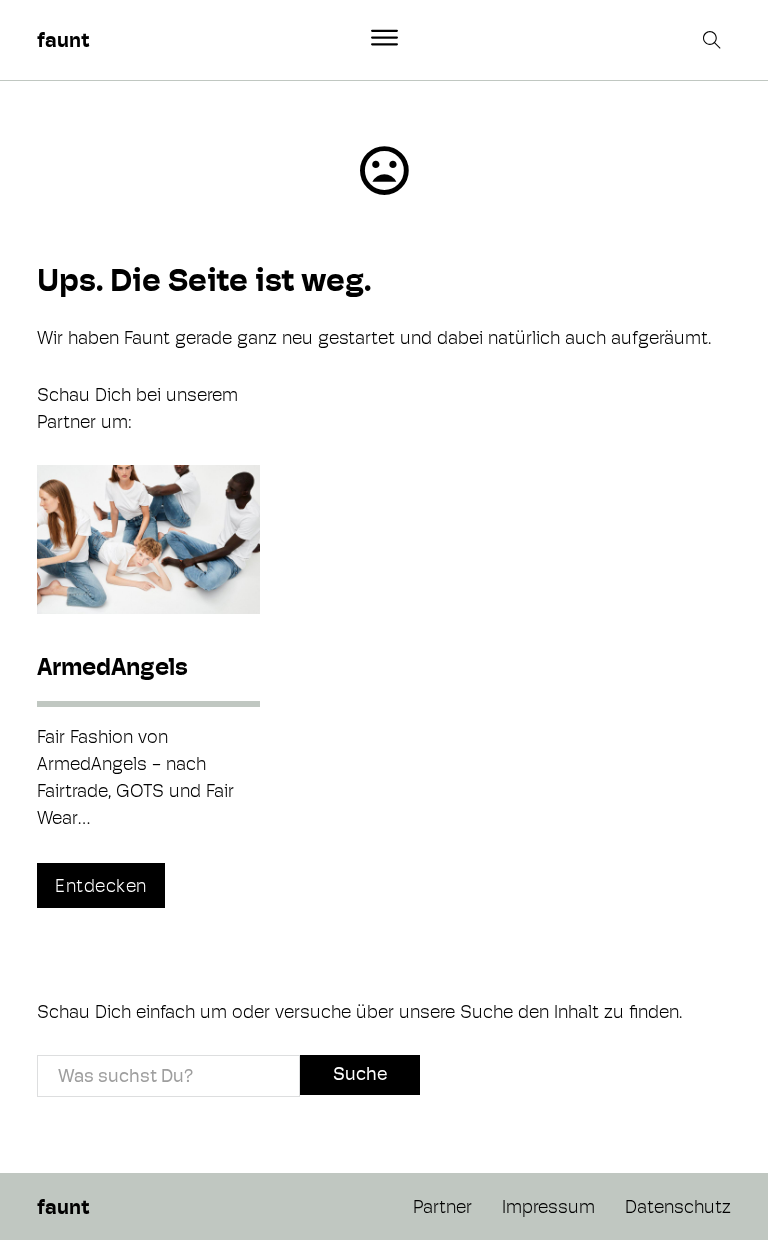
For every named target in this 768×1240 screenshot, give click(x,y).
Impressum (548, 1206)
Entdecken (101, 885)
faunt (63, 40)
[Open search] (714, 40)
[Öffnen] (384, 38)
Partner (442, 1206)
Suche (360, 1073)
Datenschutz (678, 1206)
